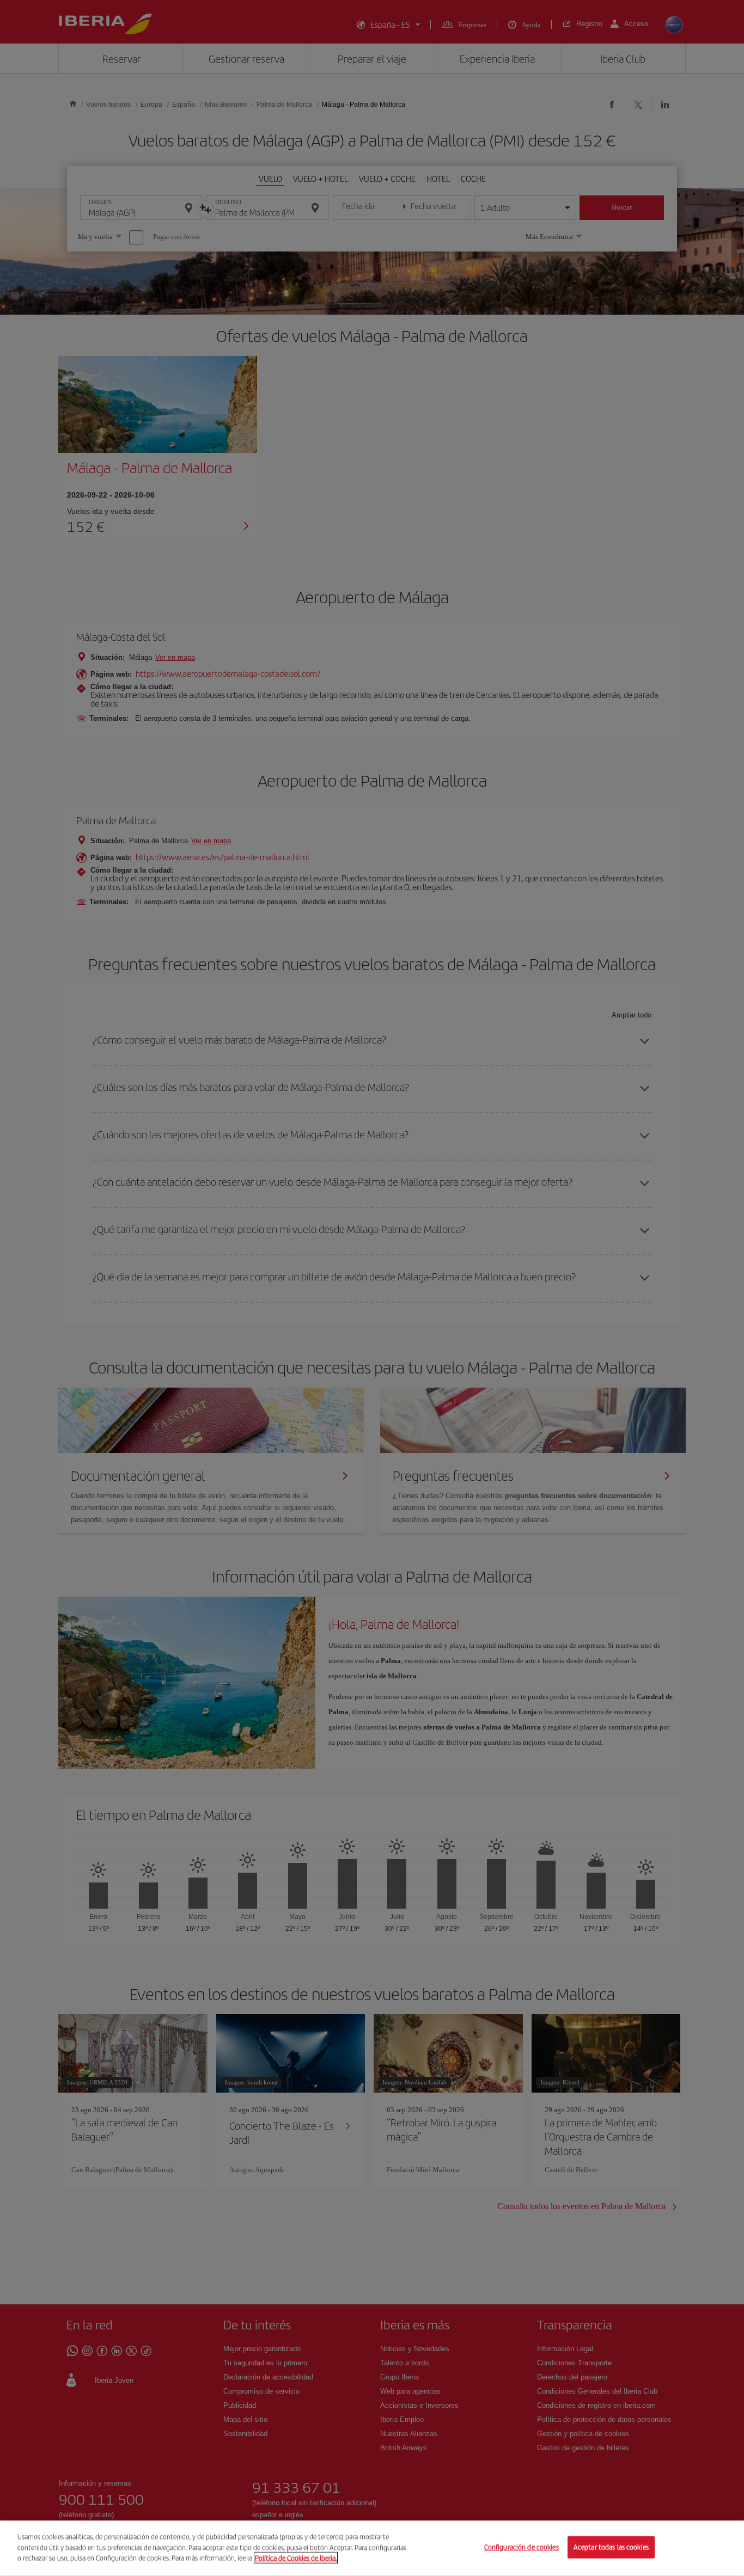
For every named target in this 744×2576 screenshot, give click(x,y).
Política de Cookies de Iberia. (296, 2558)
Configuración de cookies (522, 2547)
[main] (372, 2548)
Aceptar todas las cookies (611, 2547)
